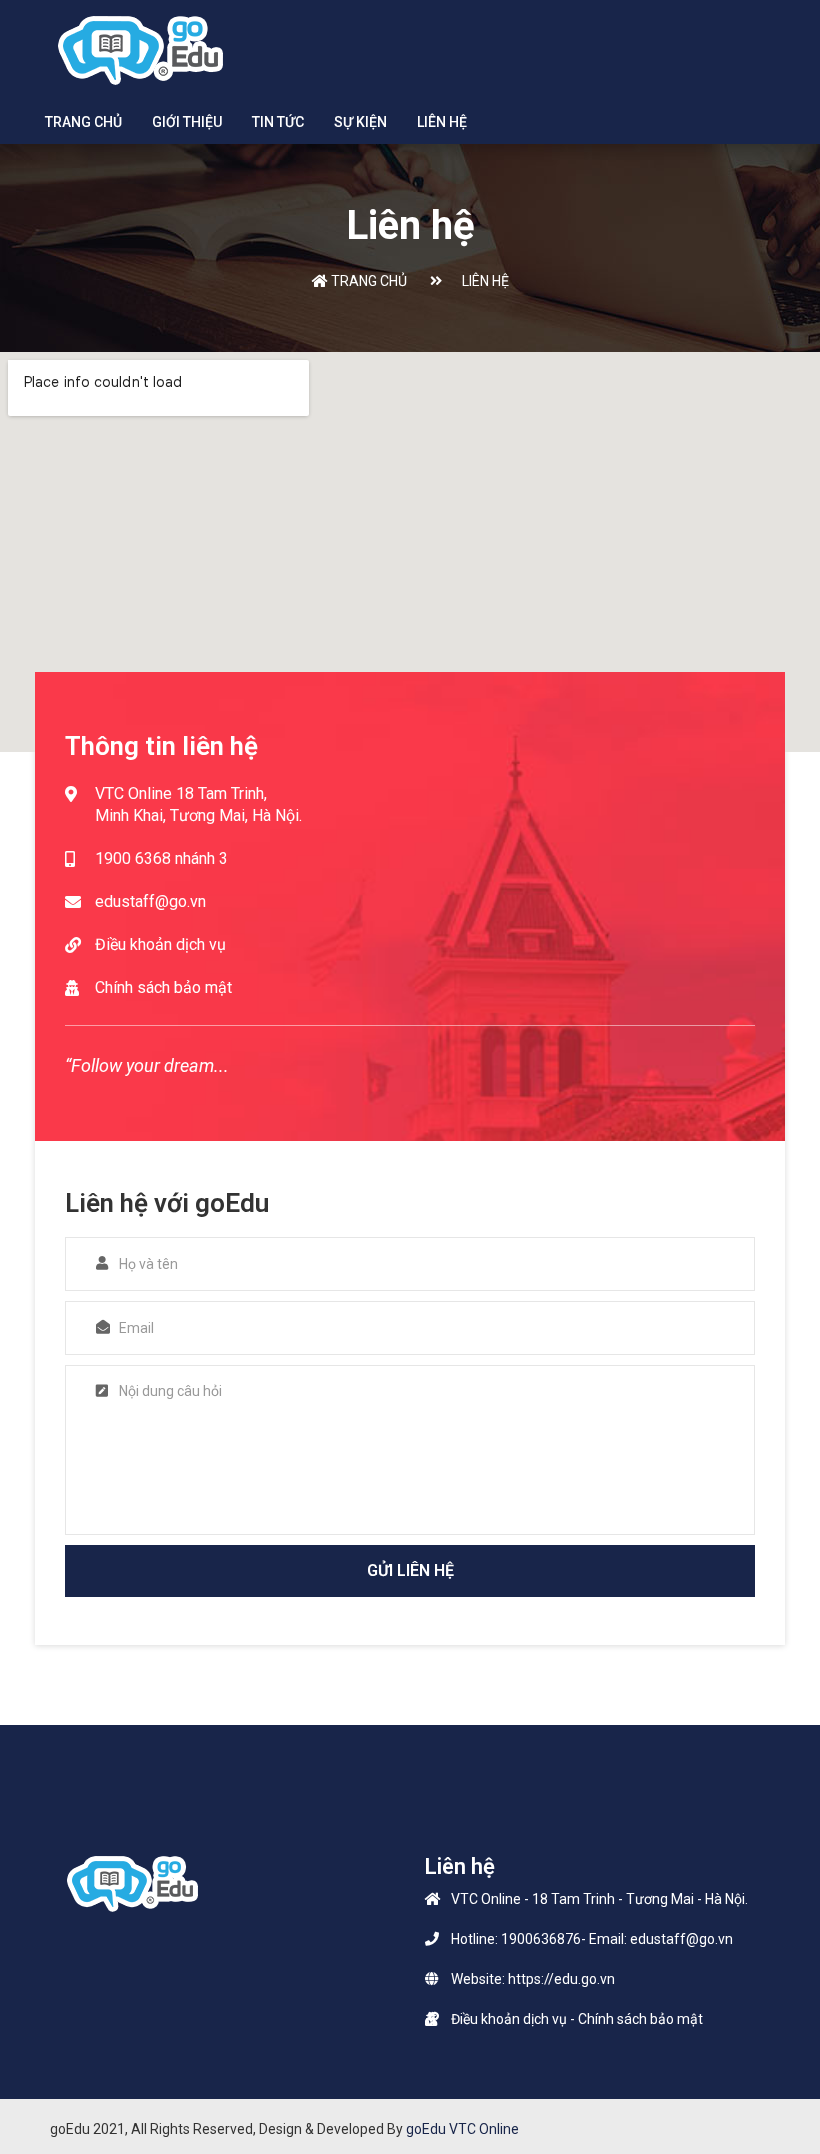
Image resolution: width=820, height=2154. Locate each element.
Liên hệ (442, 122)
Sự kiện (360, 122)
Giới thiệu (187, 122)
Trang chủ (83, 122)
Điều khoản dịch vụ (160, 944)
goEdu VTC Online (462, 2129)
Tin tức (278, 122)
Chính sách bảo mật (163, 987)
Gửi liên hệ (410, 1570)
